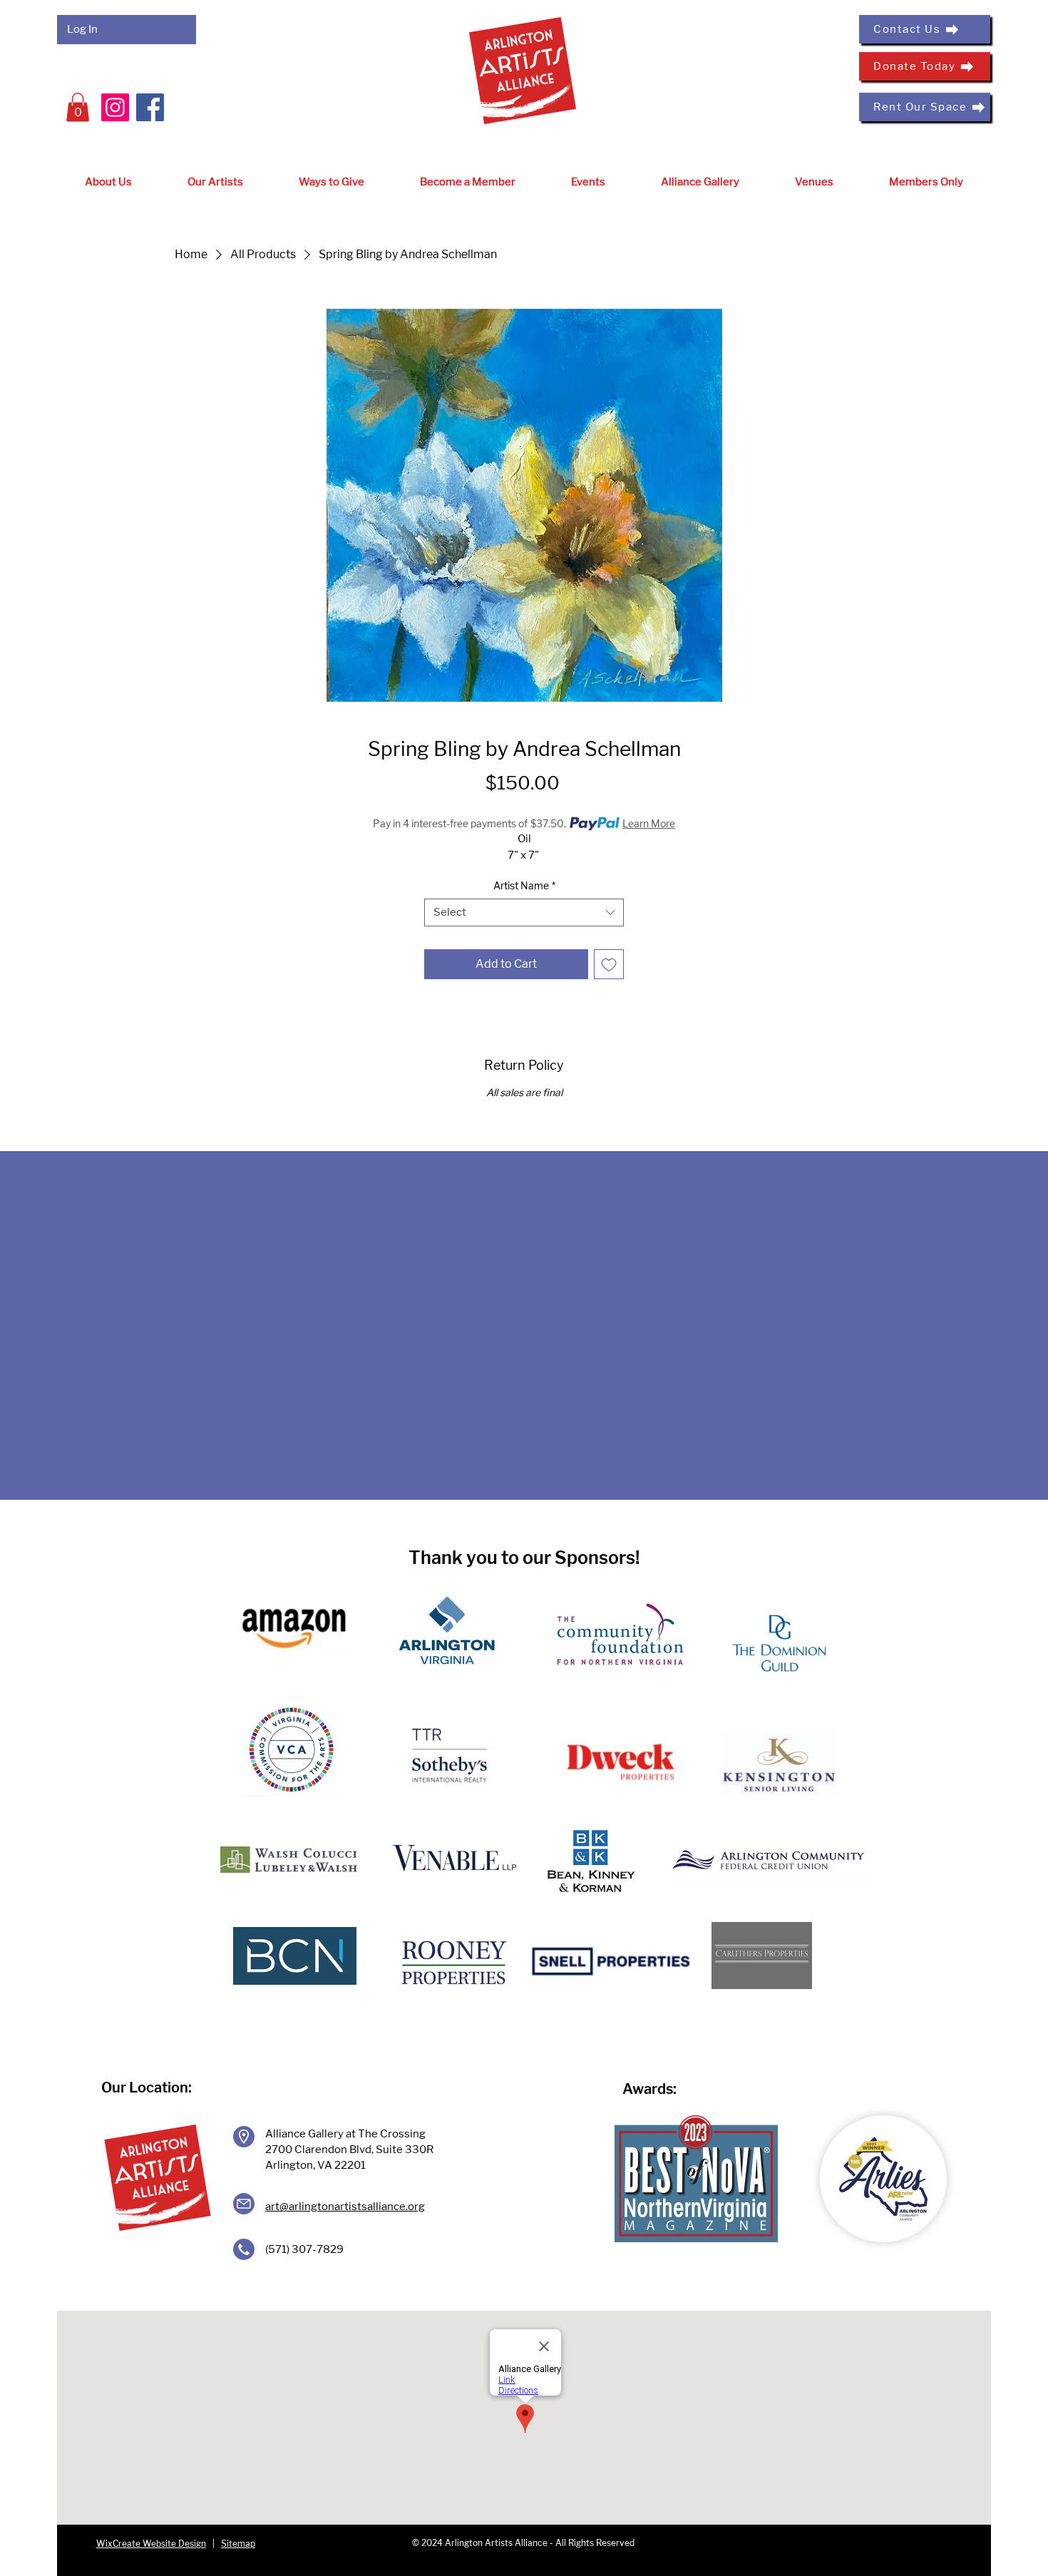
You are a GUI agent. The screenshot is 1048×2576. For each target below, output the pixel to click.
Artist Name (524, 885)
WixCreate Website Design (151, 2544)
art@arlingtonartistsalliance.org (345, 2207)
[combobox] (524, 913)
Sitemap (238, 2544)
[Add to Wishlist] (609, 964)
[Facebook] (150, 107)
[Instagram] (115, 107)
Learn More (649, 823)
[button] (78, 107)
